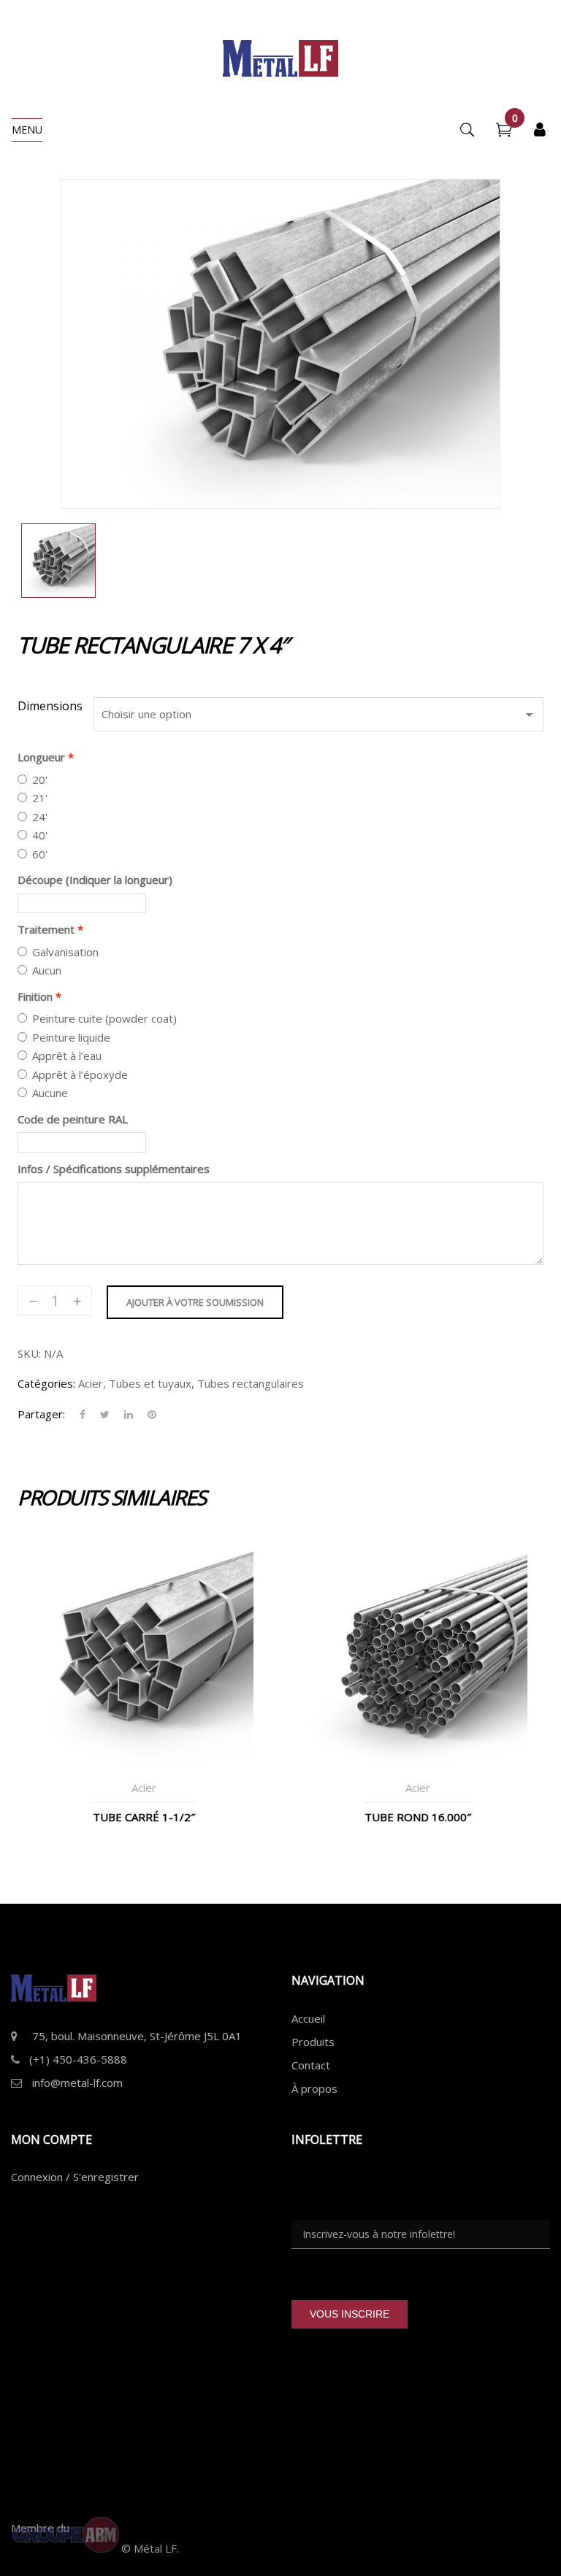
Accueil (308, 2018)
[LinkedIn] (129, 1415)
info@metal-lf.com (77, 2083)
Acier (91, 1383)
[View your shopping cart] (504, 131)
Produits (313, 2042)
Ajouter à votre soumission (195, 1302)
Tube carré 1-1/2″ (144, 1817)
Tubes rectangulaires (251, 1383)
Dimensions (50, 706)
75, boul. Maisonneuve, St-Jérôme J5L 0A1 (137, 2036)
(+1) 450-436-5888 (78, 2059)
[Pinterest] (148, 1415)
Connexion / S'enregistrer (75, 2177)
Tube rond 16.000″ (418, 1817)
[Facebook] (83, 1415)
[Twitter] (105, 1415)
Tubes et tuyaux (150, 1383)
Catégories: (46, 1383)
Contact (311, 2065)
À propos (314, 2088)
